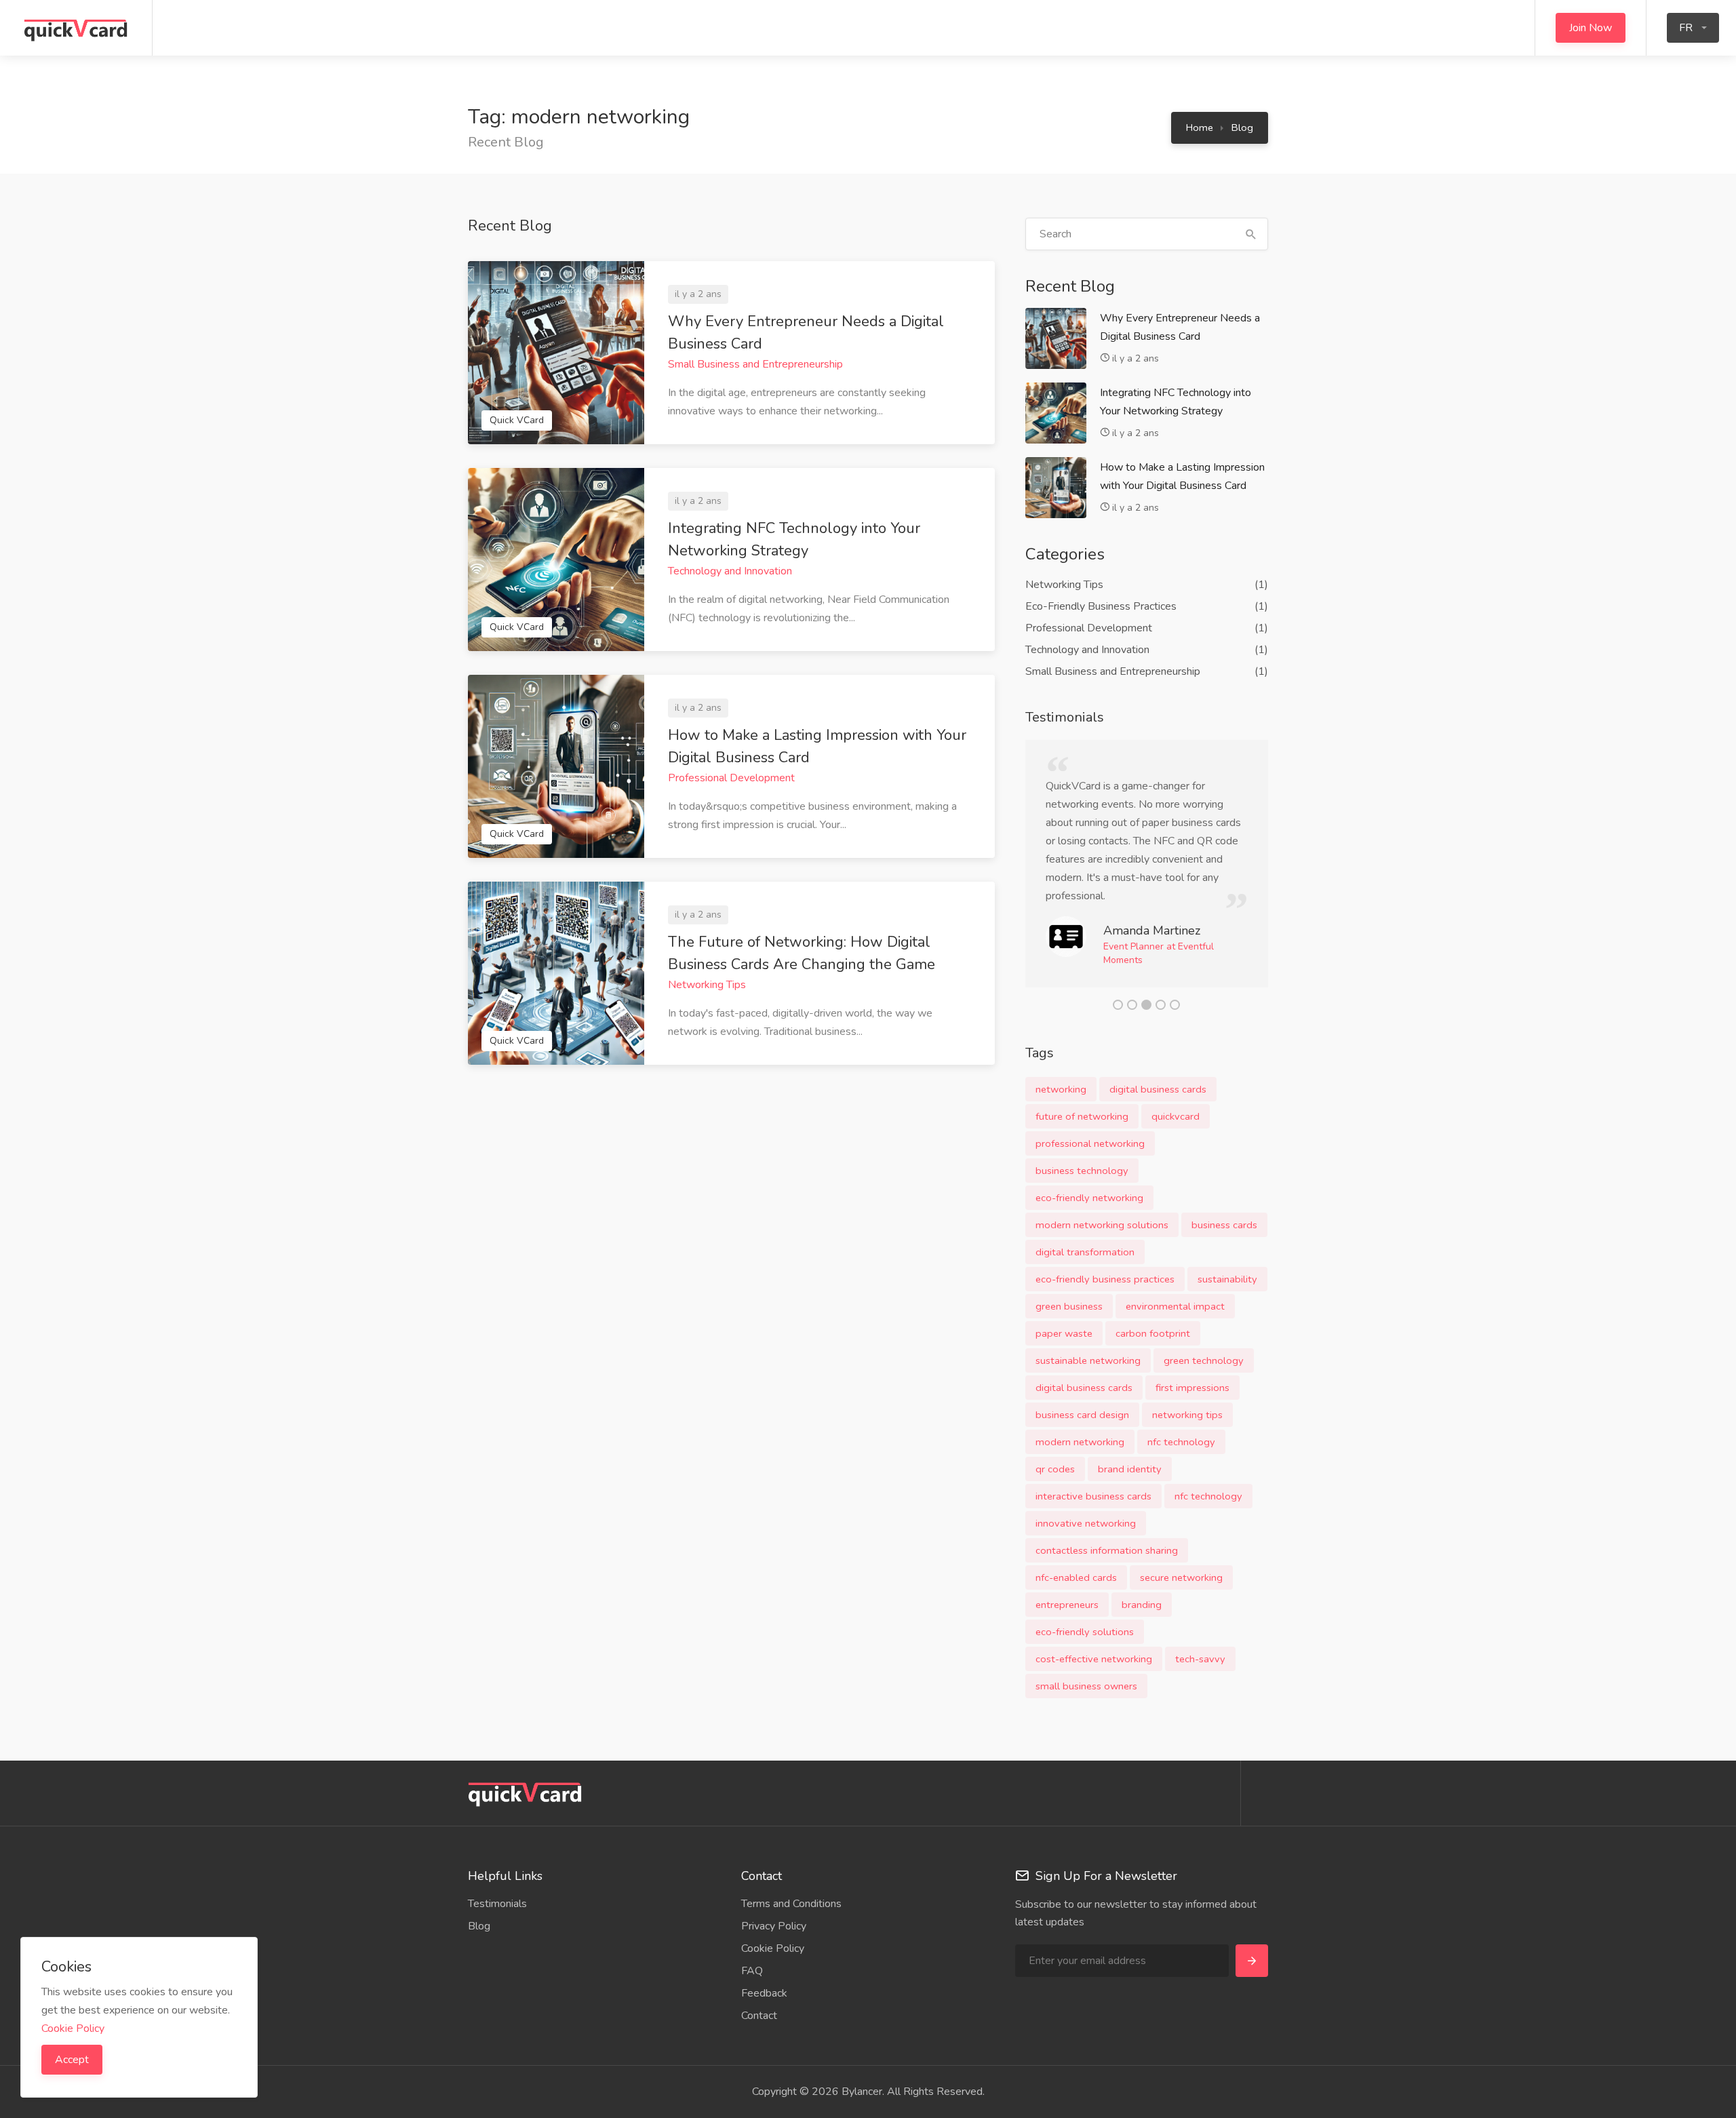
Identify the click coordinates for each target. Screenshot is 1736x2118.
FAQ (752, 1971)
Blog (1242, 128)
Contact (759, 2016)
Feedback (764, 1993)
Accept (72, 2060)
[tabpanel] (1147, 864)
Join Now (1591, 28)
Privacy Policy (774, 1926)
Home (1200, 128)
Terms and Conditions (791, 1904)
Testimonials (497, 1904)
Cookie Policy (773, 1948)
